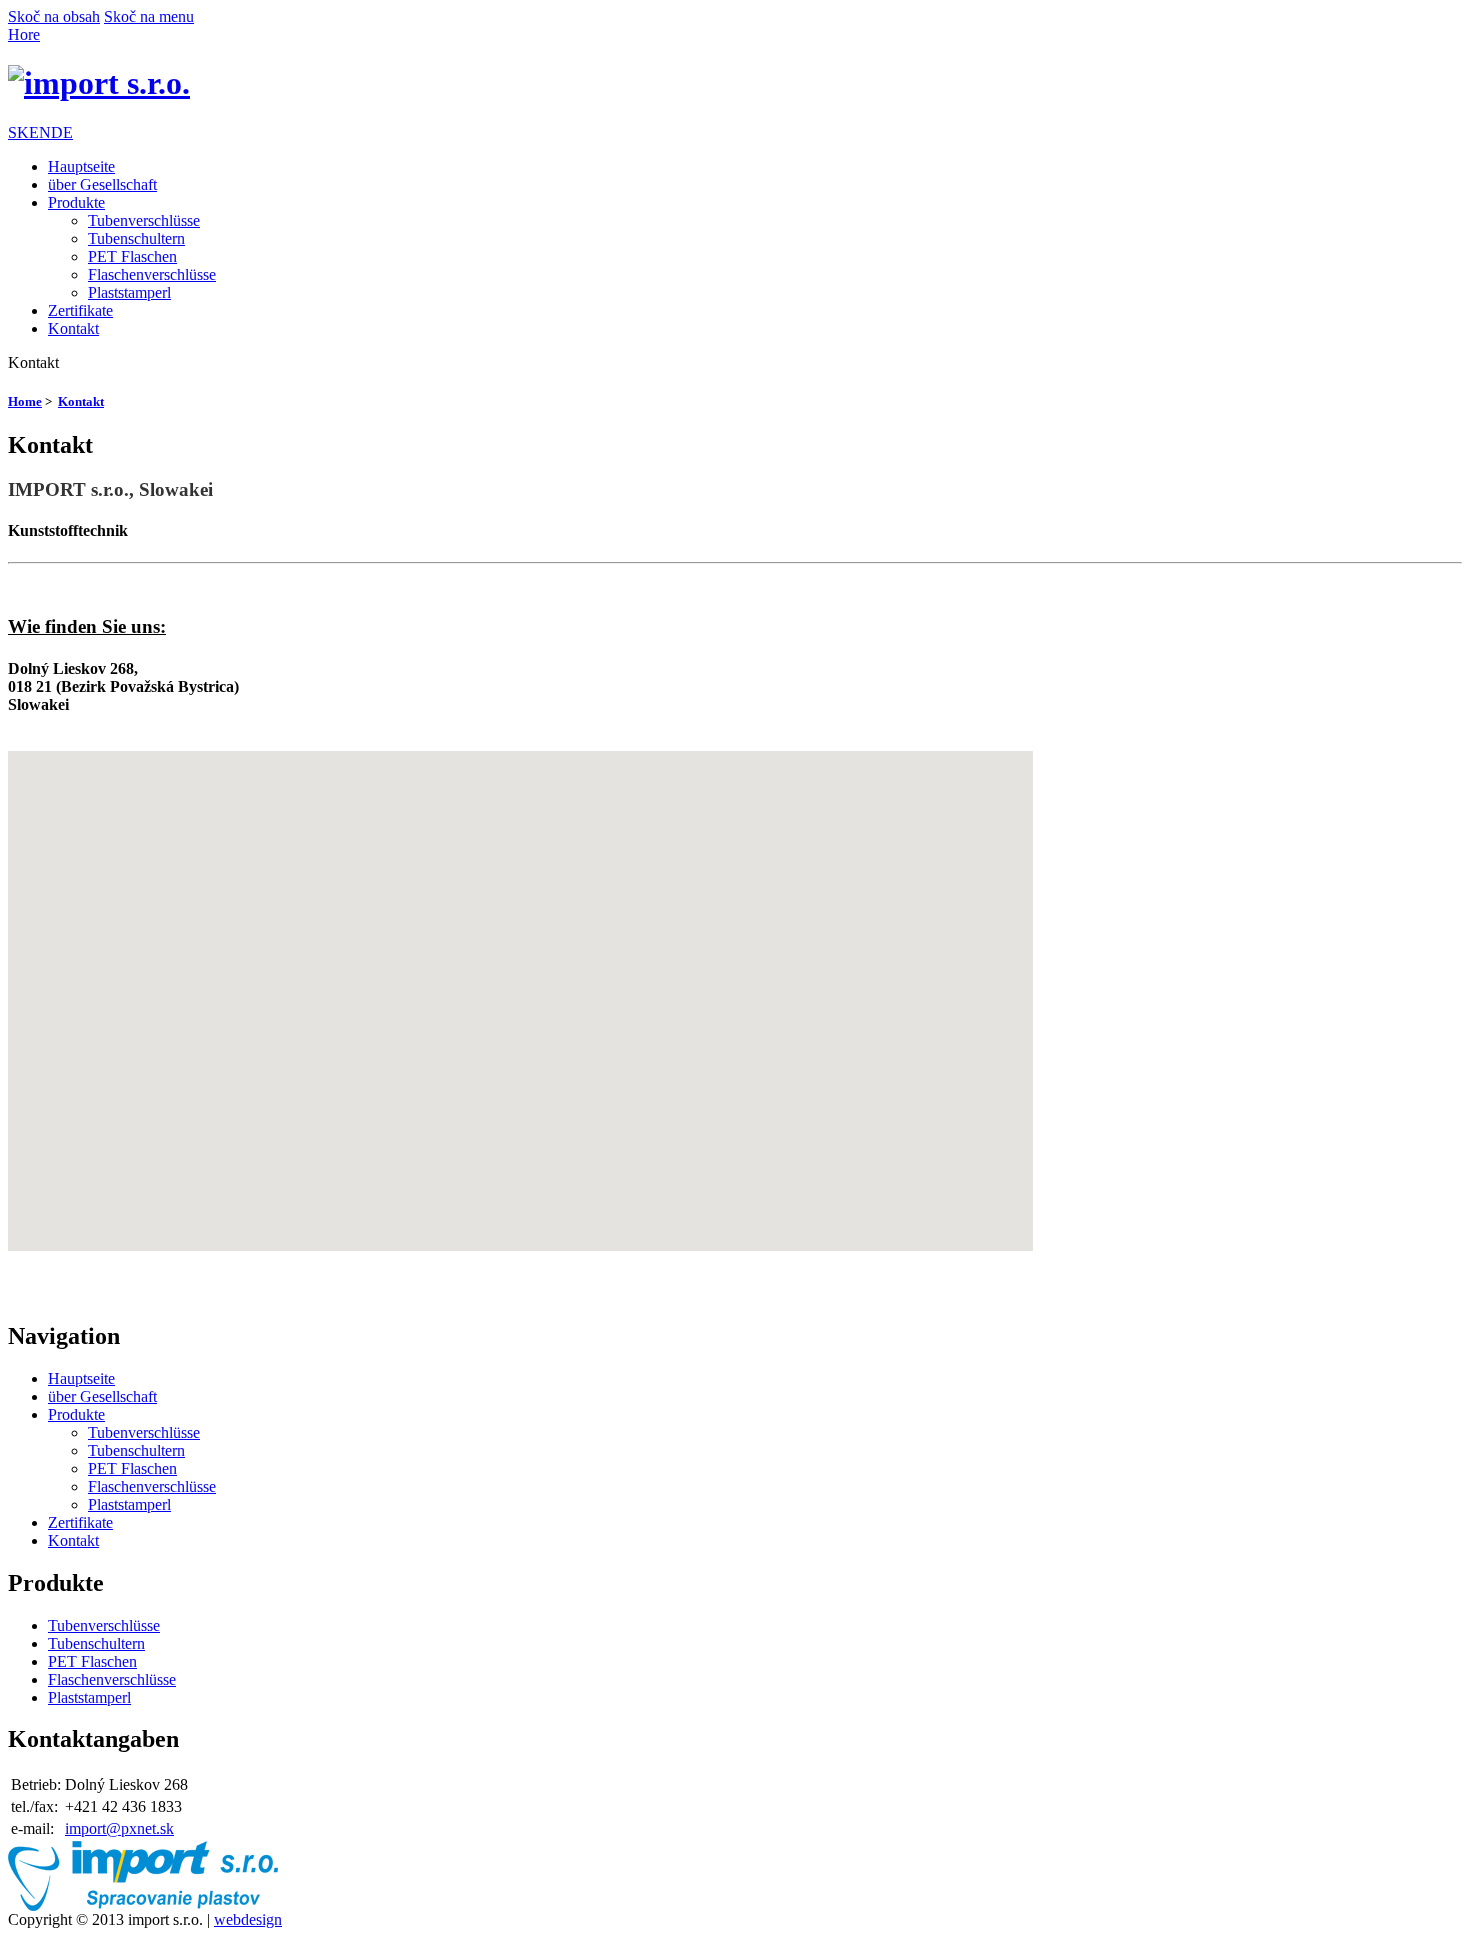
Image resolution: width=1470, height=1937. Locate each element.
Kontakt (73, 328)
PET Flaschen (132, 256)
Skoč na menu (149, 16)
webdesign (248, 1919)
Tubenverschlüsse (144, 220)
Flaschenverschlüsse (152, 274)
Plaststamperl (129, 292)
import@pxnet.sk (119, 1828)
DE (62, 132)
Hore (24, 34)
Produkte (76, 202)
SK (18, 132)
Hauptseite (81, 166)
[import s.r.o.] (99, 83)
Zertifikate (80, 310)
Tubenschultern (136, 238)
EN (40, 132)
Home (25, 401)
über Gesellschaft (102, 184)
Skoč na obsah (54, 16)
